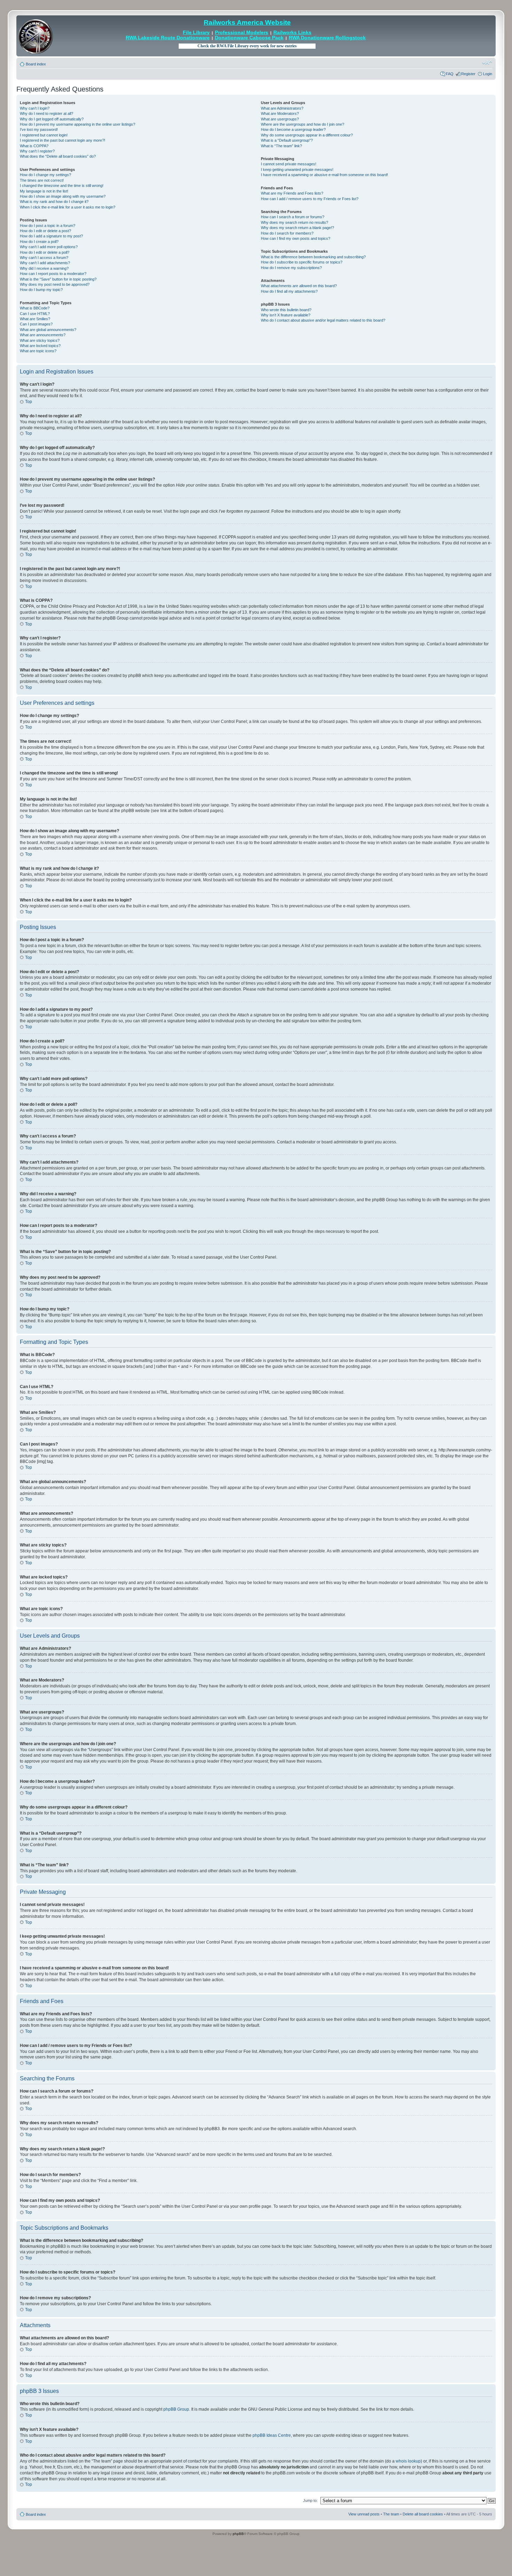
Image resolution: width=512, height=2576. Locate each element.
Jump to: (310, 2500)
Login (488, 74)
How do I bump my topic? (41, 290)
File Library (196, 33)
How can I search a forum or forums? (293, 217)
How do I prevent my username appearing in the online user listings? (77, 124)
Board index (36, 64)
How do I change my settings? (45, 175)
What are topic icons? (38, 351)
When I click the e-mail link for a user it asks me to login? (68, 207)
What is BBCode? (35, 308)
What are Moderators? (280, 113)
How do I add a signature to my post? (51, 236)
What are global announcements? (48, 330)
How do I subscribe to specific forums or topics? (302, 262)
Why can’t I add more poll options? (49, 247)
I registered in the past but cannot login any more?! (63, 140)
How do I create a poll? (39, 242)
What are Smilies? (35, 319)
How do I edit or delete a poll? (45, 252)
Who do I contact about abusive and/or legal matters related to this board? (323, 320)
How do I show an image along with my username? (63, 196)
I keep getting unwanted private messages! (297, 170)
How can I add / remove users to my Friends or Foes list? (310, 199)
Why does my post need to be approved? (55, 284)
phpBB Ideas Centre (272, 2435)
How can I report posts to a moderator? (53, 274)
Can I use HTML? (35, 314)
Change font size (487, 63)
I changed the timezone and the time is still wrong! (62, 186)
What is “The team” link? (281, 146)
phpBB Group (176, 2409)
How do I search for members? (287, 233)
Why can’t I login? (35, 108)
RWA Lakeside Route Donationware (168, 38)
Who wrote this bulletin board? (286, 310)
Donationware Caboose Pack (249, 38)
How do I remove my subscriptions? (291, 268)
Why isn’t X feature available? (286, 315)
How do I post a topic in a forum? (48, 226)
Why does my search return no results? (294, 222)
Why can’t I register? (37, 151)
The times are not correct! (42, 180)
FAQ (450, 74)
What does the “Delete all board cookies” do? (58, 156)
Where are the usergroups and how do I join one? (302, 124)
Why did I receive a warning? (44, 268)
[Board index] (36, 36)
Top (29, 402)
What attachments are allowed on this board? (299, 286)
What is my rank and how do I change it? (54, 202)
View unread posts (364, 2514)
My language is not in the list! (44, 191)
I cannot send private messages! (289, 164)
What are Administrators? (282, 108)
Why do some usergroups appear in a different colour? (307, 135)
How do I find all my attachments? (289, 291)
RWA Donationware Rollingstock (327, 38)
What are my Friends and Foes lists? (292, 193)
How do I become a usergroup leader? (293, 129)
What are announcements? (43, 335)
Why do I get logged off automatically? (52, 119)
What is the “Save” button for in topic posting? (58, 279)
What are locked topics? (40, 346)
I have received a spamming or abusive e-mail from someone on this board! (324, 175)
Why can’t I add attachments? (45, 263)
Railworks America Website (247, 22)
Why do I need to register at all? (46, 113)
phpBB (238, 2534)
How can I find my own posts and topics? (296, 238)
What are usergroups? (280, 119)
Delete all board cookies (423, 2514)
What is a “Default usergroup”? (287, 140)
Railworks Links (292, 33)
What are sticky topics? (40, 340)
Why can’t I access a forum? (44, 258)
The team (391, 2514)
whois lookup (408, 2461)
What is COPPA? (34, 146)
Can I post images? (36, 324)
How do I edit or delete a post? (45, 231)
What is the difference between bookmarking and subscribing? (313, 257)
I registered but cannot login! (44, 135)
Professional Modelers (242, 33)
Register (468, 74)
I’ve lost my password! (39, 129)
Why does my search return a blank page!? (297, 228)
